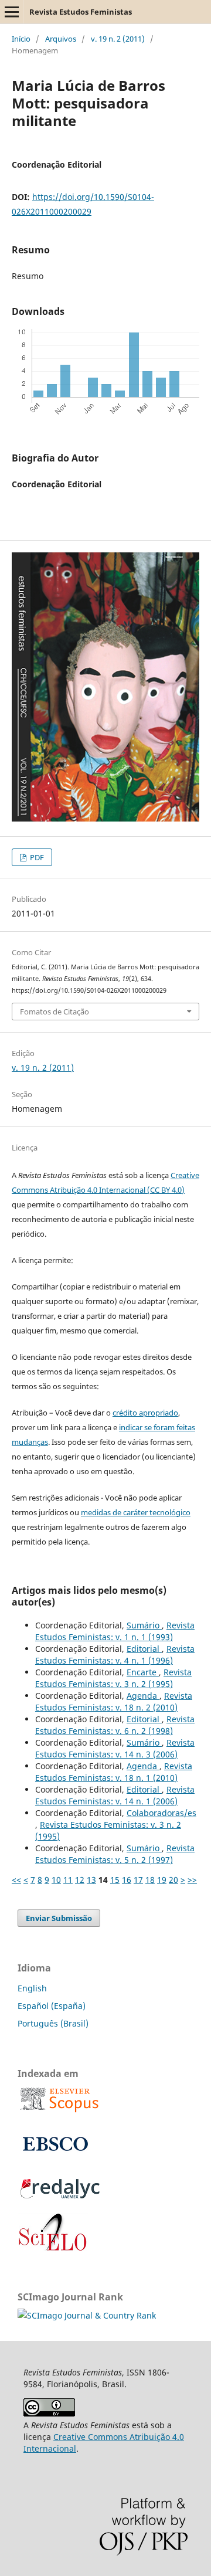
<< (16, 1880)
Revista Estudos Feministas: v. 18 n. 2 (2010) (114, 1701)
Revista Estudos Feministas (81, 12)
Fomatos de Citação (55, 1012)
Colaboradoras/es (161, 1813)
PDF (36, 857)
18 (150, 1880)
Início (21, 39)
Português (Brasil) (53, 2023)
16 (127, 1880)
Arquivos (61, 39)
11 (68, 1880)
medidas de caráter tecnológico (136, 1512)
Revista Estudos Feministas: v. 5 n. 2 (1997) (115, 1854)
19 (162, 1880)
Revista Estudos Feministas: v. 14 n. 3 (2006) (115, 1748)
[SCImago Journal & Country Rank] (87, 2315)
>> (192, 1880)
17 (138, 1880)
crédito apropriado (145, 1413)
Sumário (144, 1625)
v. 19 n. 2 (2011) (118, 39)
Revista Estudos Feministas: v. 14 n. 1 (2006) (115, 1795)
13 (91, 1880)
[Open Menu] (12, 12)
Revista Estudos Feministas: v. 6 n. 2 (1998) (115, 1725)
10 (56, 1880)
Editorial (144, 1649)
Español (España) (52, 2006)
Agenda (143, 1696)
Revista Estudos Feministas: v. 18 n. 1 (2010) (114, 1772)
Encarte (143, 1672)
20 (173, 1880)
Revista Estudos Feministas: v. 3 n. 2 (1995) (113, 1678)
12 (80, 1880)
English (32, 1988)
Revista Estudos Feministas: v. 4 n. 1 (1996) (115, 1654)
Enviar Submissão (59, 1918)
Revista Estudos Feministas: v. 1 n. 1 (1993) (115, 1631)
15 (115, 1880)
